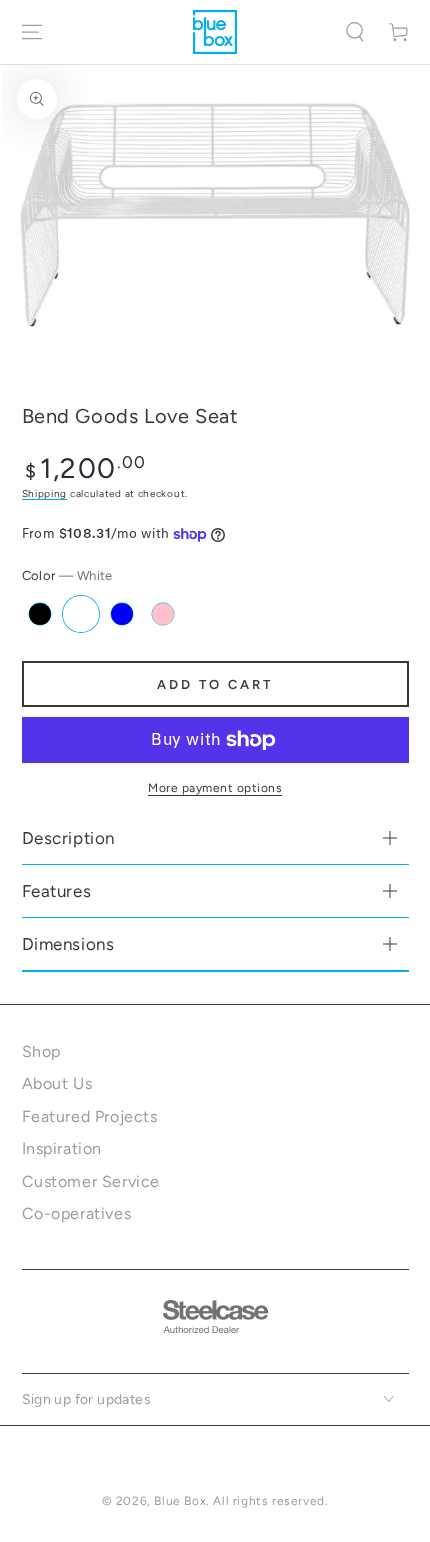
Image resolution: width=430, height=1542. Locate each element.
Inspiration (62, 1148)
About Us (57, 1083)
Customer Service (91, 1181)
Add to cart (215, 684)
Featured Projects (90, 1116)
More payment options (215, 788)
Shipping (45, 493)
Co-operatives (77, 1213)
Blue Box (180, 1501)
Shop (41, 1051)
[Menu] (32, 32)
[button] (355, 32)
